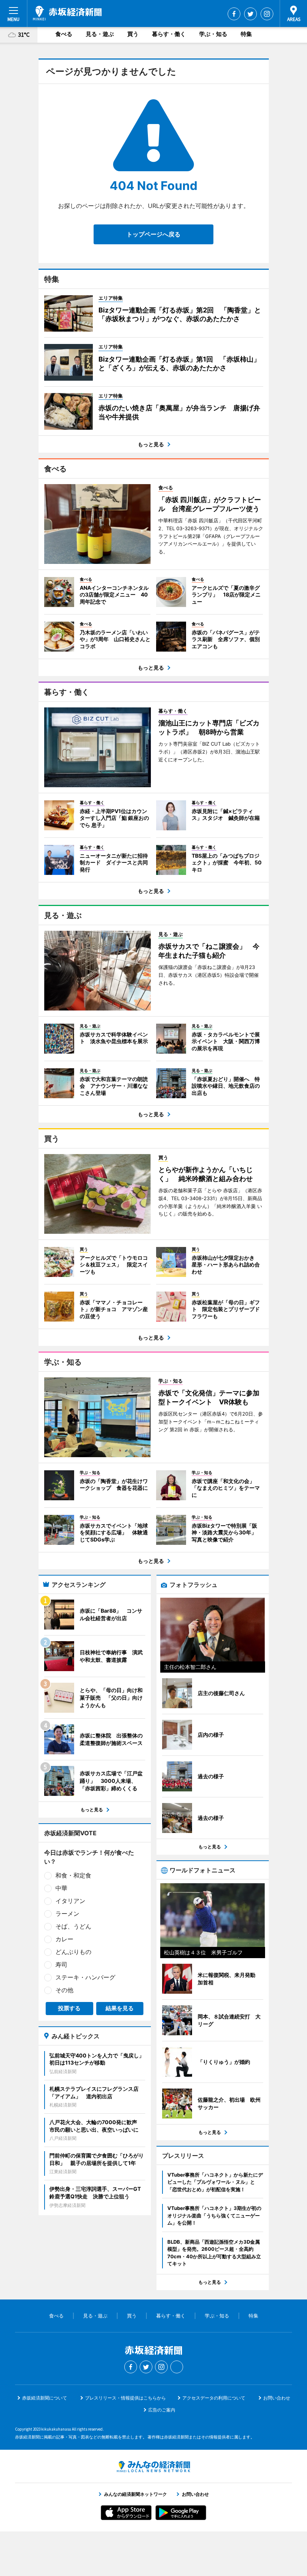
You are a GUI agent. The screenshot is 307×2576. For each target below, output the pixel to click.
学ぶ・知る (213, 34)
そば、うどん (73, 1926)
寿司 (61, 1965)
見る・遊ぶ (100, 34)
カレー (64, 1939)
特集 (246, 34)
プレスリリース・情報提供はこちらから (125, 2398)
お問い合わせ (277, 2398)
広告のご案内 (162, 2410)
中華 (61, 1888)
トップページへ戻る (153, 234)
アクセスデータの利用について (214, 2398)
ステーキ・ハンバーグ (85, 1977)
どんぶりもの (73, 1952)
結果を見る (120, 2008)
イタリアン (70, 1901)
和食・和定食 (73, 1875)
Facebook (234, 14)
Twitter (250, 14)
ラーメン (67, 1914)
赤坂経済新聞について (45, 2398)
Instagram (267, 14)
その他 (64, 1990)
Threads (177, 2367)
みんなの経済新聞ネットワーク (153, 2467)
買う (133, 34)
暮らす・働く (169, 34)
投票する (69, 2008)
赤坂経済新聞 (67, 13)
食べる (64, 34)
